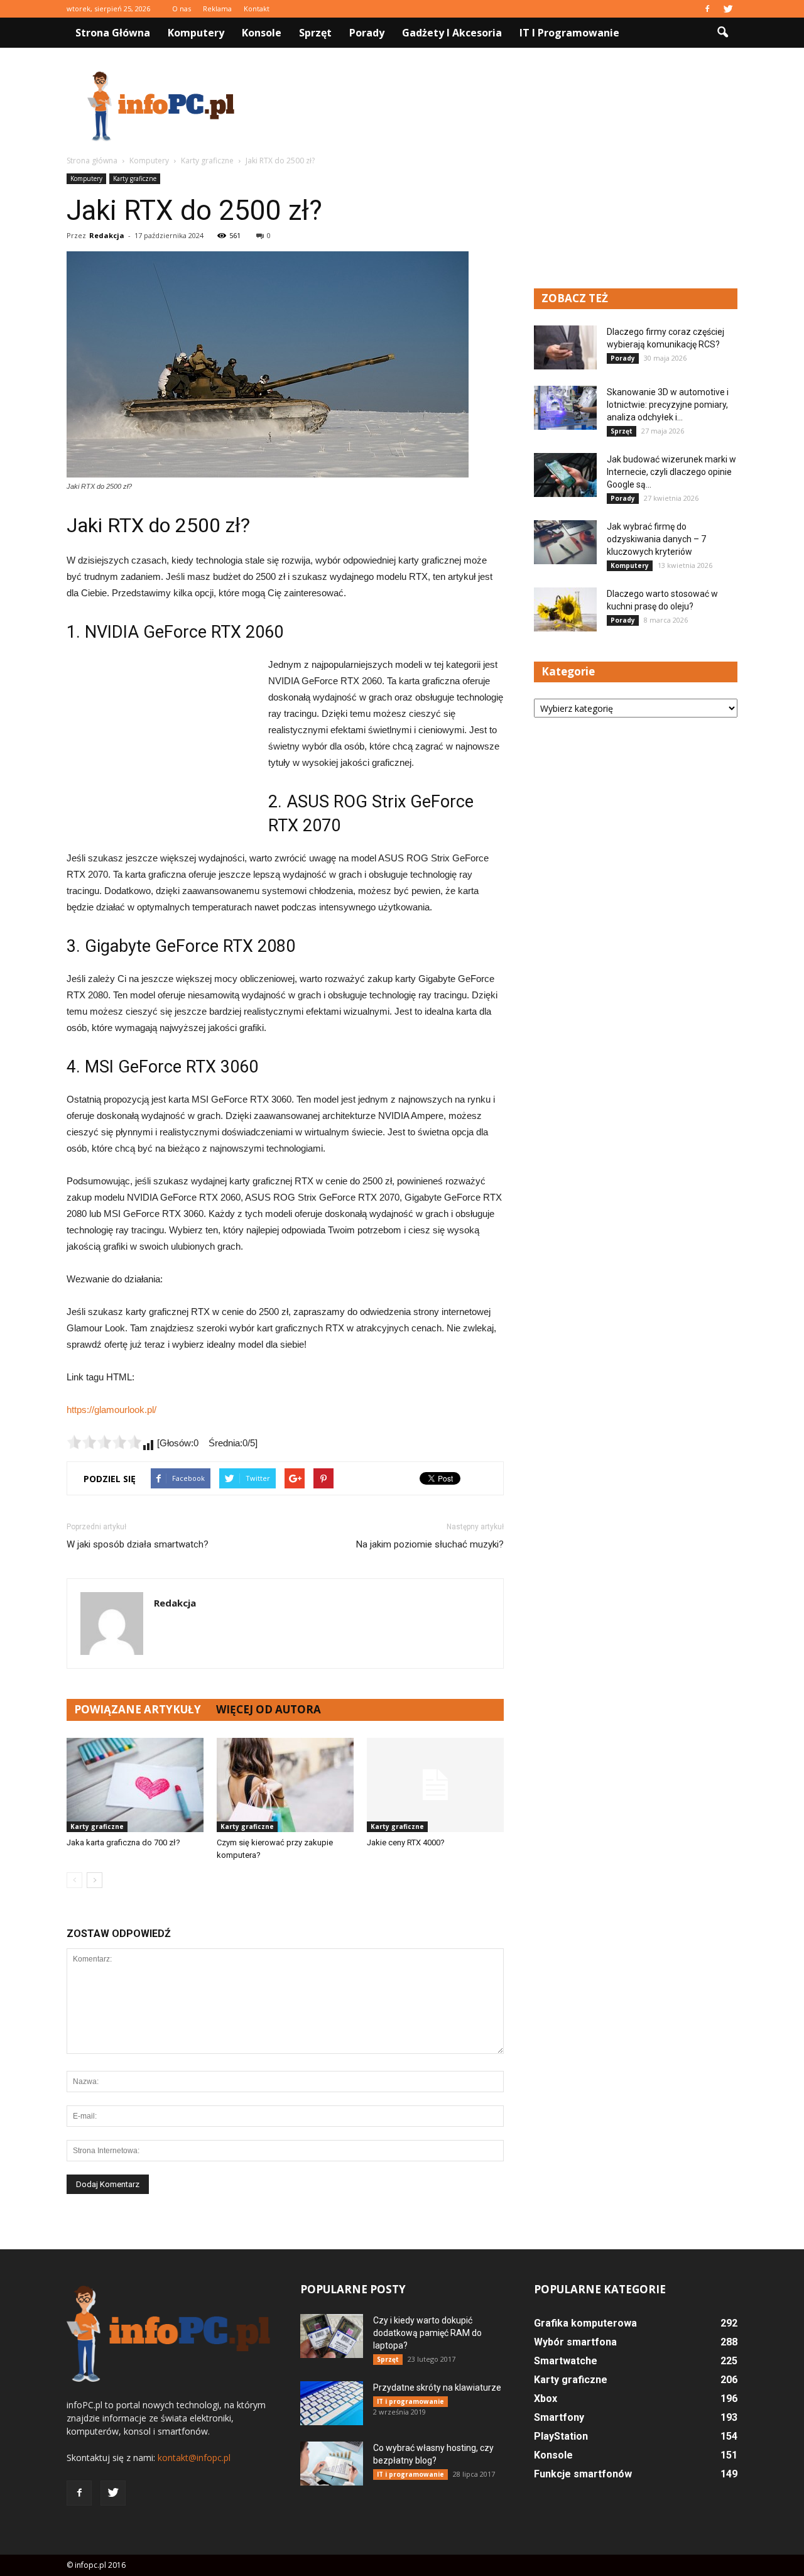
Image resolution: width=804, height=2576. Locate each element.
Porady (367, 33)
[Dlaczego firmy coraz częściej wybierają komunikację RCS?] (565, 347)
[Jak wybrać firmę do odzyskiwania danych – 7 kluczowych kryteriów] (565, 542)
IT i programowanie (569, 33)
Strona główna (113, 33)
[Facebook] (707, 9)
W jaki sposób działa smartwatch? (138, 1544)
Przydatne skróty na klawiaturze (437, 2388)
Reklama (217, 8)
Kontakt (257, 8)
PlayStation (561, 2436)
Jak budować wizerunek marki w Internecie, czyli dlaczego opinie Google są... (671, 472)
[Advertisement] (509, 106)
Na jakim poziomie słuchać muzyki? (430, 1544)
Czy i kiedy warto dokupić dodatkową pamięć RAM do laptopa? (427, 2333)
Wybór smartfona (575, 2342)
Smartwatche (566, 2361)
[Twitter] (728, 9)
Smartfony (559, 2417)
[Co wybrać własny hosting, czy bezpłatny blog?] (332, 2464)
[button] (722, 33)
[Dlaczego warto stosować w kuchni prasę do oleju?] (565, 609)
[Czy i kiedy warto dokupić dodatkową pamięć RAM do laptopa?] (332, 2336)
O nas (182, 8)
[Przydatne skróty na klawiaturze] (332, 2403)
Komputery (196, 33)
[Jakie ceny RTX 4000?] (435, 1785)
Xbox (546, 2399)
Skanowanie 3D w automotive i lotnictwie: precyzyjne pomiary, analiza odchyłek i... (668, 405)
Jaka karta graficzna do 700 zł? (123, 1842)
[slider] (104, 1442)
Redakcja (107, 235)
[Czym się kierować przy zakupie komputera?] (285, 1785)
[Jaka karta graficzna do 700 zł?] (135, 1785)
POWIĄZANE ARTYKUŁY (138, 1709)
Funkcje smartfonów (583, 2474)
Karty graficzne (135, 178)
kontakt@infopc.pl (194, 2458)
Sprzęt (315, 33)
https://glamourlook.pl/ (111, 1410)
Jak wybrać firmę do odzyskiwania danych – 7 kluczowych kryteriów (656, 539)
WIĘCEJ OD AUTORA (269, 1709)
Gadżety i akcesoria (452, 33)
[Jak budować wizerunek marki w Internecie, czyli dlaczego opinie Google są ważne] (565, 475)
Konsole (262, 33)
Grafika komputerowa (585, 2323)
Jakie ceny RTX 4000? (406, 1842)
